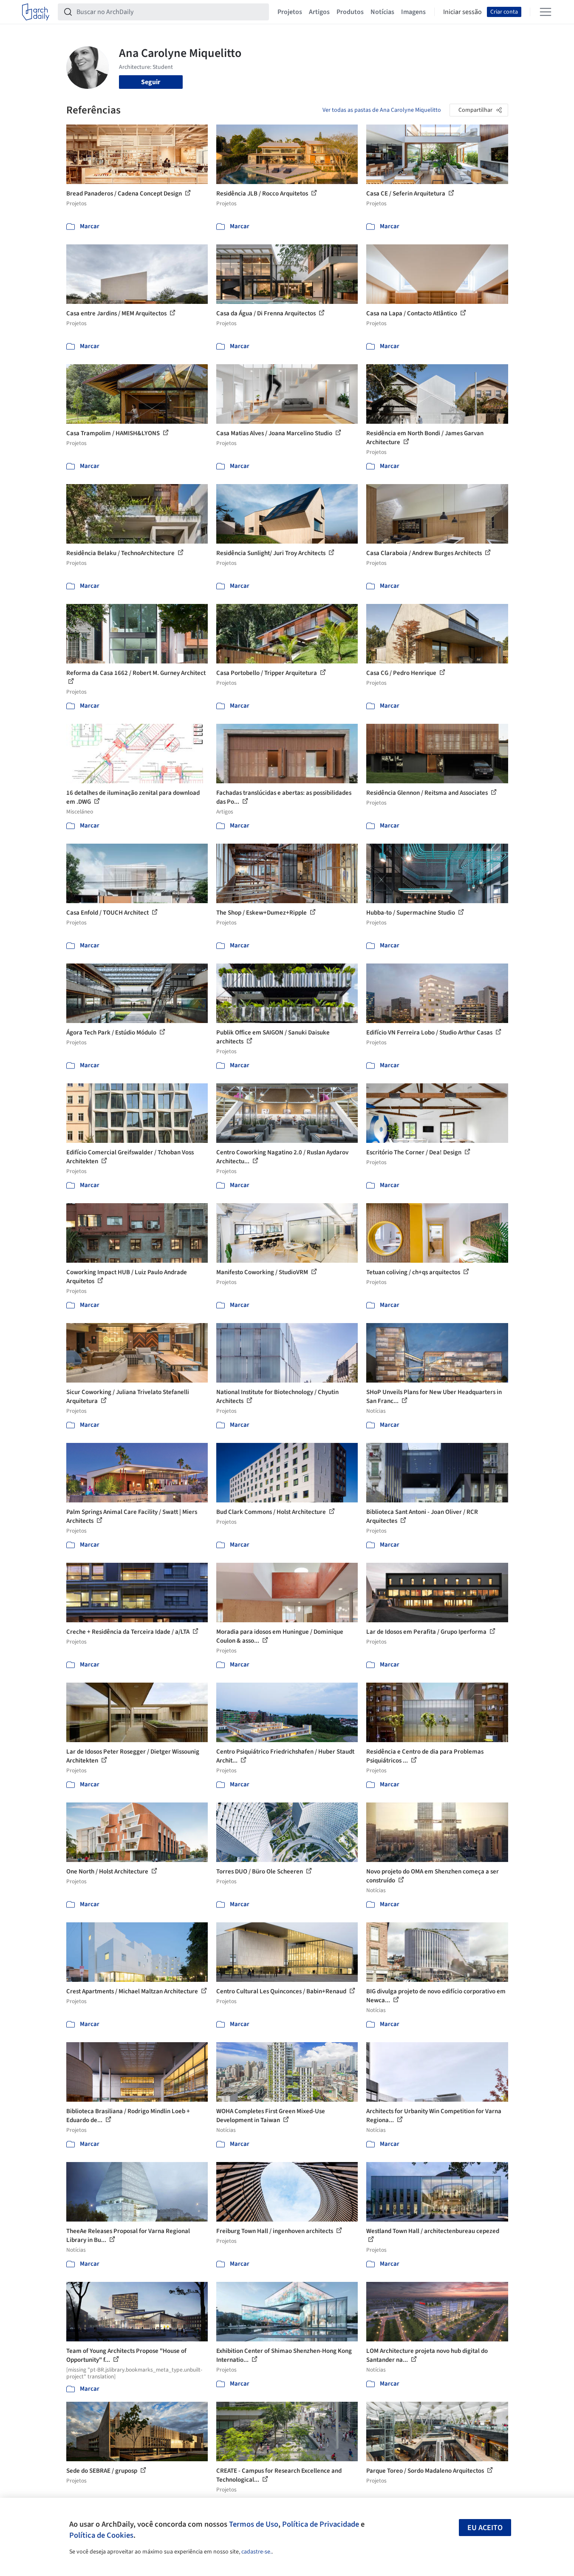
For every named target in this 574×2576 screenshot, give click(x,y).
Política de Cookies (101, 2535)
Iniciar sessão (462, 12)
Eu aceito (485, 2528)
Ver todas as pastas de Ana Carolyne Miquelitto (382, 110)
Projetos (290, 12)
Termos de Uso (254, 2524)
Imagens (413, 12)
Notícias (382, 12)
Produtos (350, 12)
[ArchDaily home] (36, 12)
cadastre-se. (256, 2552)
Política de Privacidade (321, 2524)
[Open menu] (546, 12)
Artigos (319, 12)
